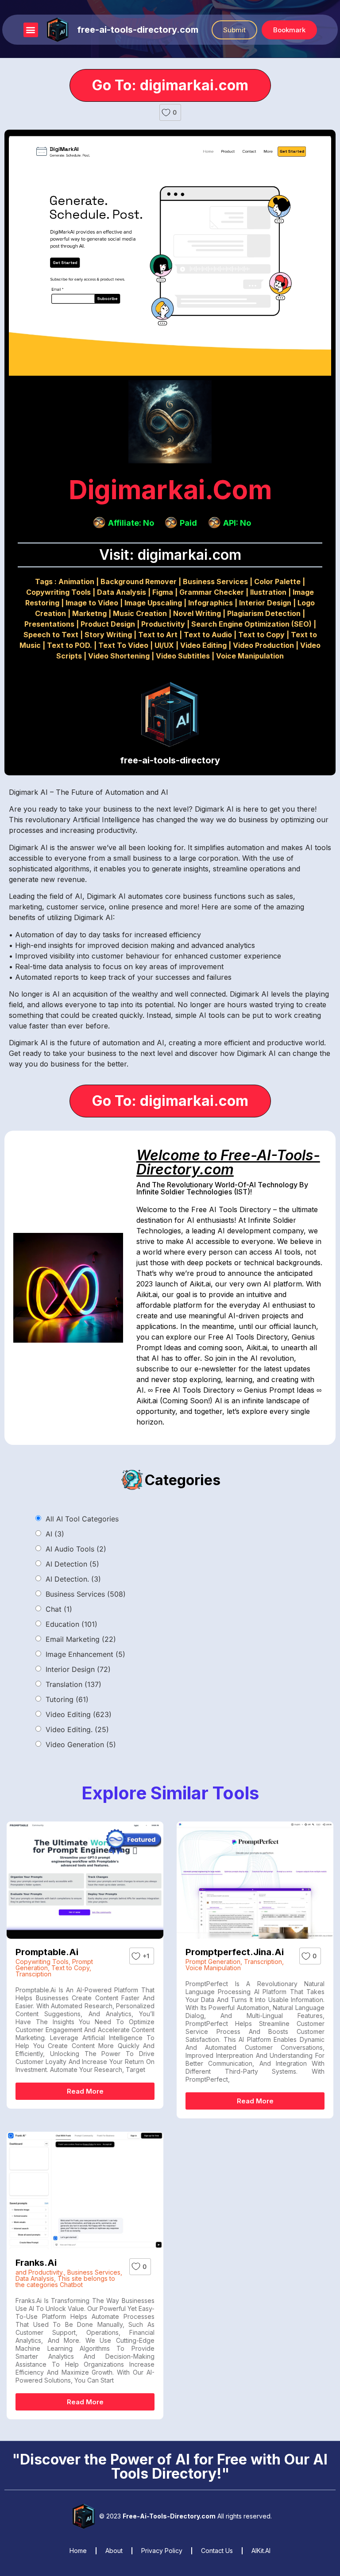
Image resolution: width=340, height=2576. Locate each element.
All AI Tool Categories (82, 1519)
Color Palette (277, 581)
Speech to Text (51, 635)
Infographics (211, 603)
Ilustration (268, 592)
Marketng (89, 613)
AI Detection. (73, 1579)
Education (71, 1624)
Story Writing (108, 635)
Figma (163, 592)
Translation (73, 1684)
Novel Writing (197, 613)
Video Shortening (119, 656)
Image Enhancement (85, 1654)
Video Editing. (77, 1729)
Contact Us (217, 2551)
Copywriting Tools (58, 592)
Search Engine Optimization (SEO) (251, 624)
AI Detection (72, 1564)
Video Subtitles (183, 656)
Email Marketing (81, 1639)
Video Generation (81, 1744)
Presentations (49, 624)
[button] (31, 30)
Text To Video (123, 645)
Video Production (263, 645)
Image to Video (92, 603)
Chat (59, 1609)
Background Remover (139, 581)
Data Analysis (122, 592)
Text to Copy (261, 635)
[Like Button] (166, 112)
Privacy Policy (162, 2551)
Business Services (215, 581)
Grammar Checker (212, 592)
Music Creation (140, 613)
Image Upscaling (153, 603)
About (114, 2551)
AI (55, 1534)
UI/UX (164, 645)
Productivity (163, 624)
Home (78, 2551)
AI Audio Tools (76, 1549)
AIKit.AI (261, 2551)
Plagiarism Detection (264, 613)
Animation (76, 581)
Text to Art (158, 635)
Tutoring (67, 1699)
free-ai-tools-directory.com (138, 30)
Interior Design (265, 603)
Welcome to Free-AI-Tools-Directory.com (228, 1162)
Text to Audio (208, 635)
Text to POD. (70, 645)
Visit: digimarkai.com (170, 555)
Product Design (108, 624)
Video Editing (203, 645)
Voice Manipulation (250, 656)
